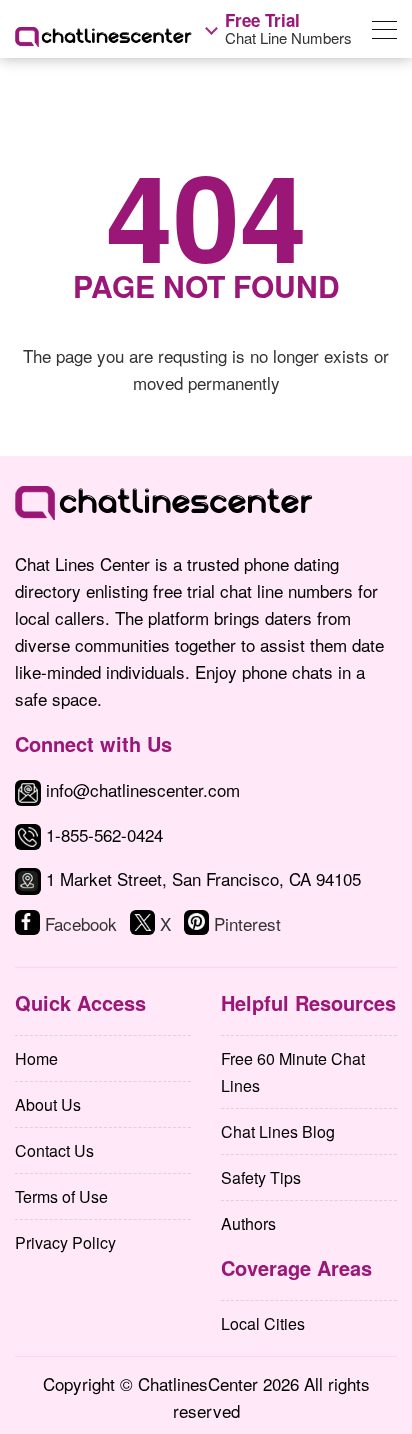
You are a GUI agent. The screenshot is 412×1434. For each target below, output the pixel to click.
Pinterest (247, 923)
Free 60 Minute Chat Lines (293, 1072)
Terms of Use (61, 1196)
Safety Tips (261, 1177)
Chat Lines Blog (278, 1131)
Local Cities (263, 1323)
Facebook (81, 923)
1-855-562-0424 (104, 834)
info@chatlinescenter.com (140, 789)
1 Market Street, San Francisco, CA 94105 (203, 878)
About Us (48, 1104)
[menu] (384, 33)
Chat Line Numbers (288, 29)
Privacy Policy (65, 1242)
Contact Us (54, 1150)
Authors (248, 1223)
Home (36, 1058)
